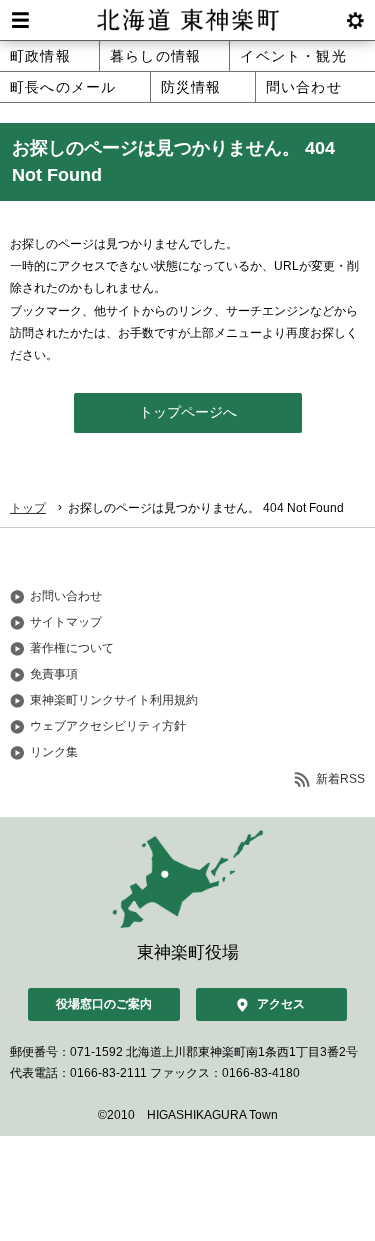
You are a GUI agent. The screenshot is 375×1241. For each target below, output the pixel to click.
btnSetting (355, 20)
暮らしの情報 (155, 56)
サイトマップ (66, 622)
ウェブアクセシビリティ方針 (108, 726)
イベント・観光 (293, 56)
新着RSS (340, 779)
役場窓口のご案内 (104, 1004)
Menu (20, 20)
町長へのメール (63, 87)
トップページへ (188, 412)
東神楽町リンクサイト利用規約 (114, 700)
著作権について (72, 648)
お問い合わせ (66, 596)
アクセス (281, 1004)
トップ (28, 508)
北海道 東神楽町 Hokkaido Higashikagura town (187, 20)
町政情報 (40, 56)
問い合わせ (304, 87)
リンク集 (54, 752)
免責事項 (54, 674)
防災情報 (191, 87)
